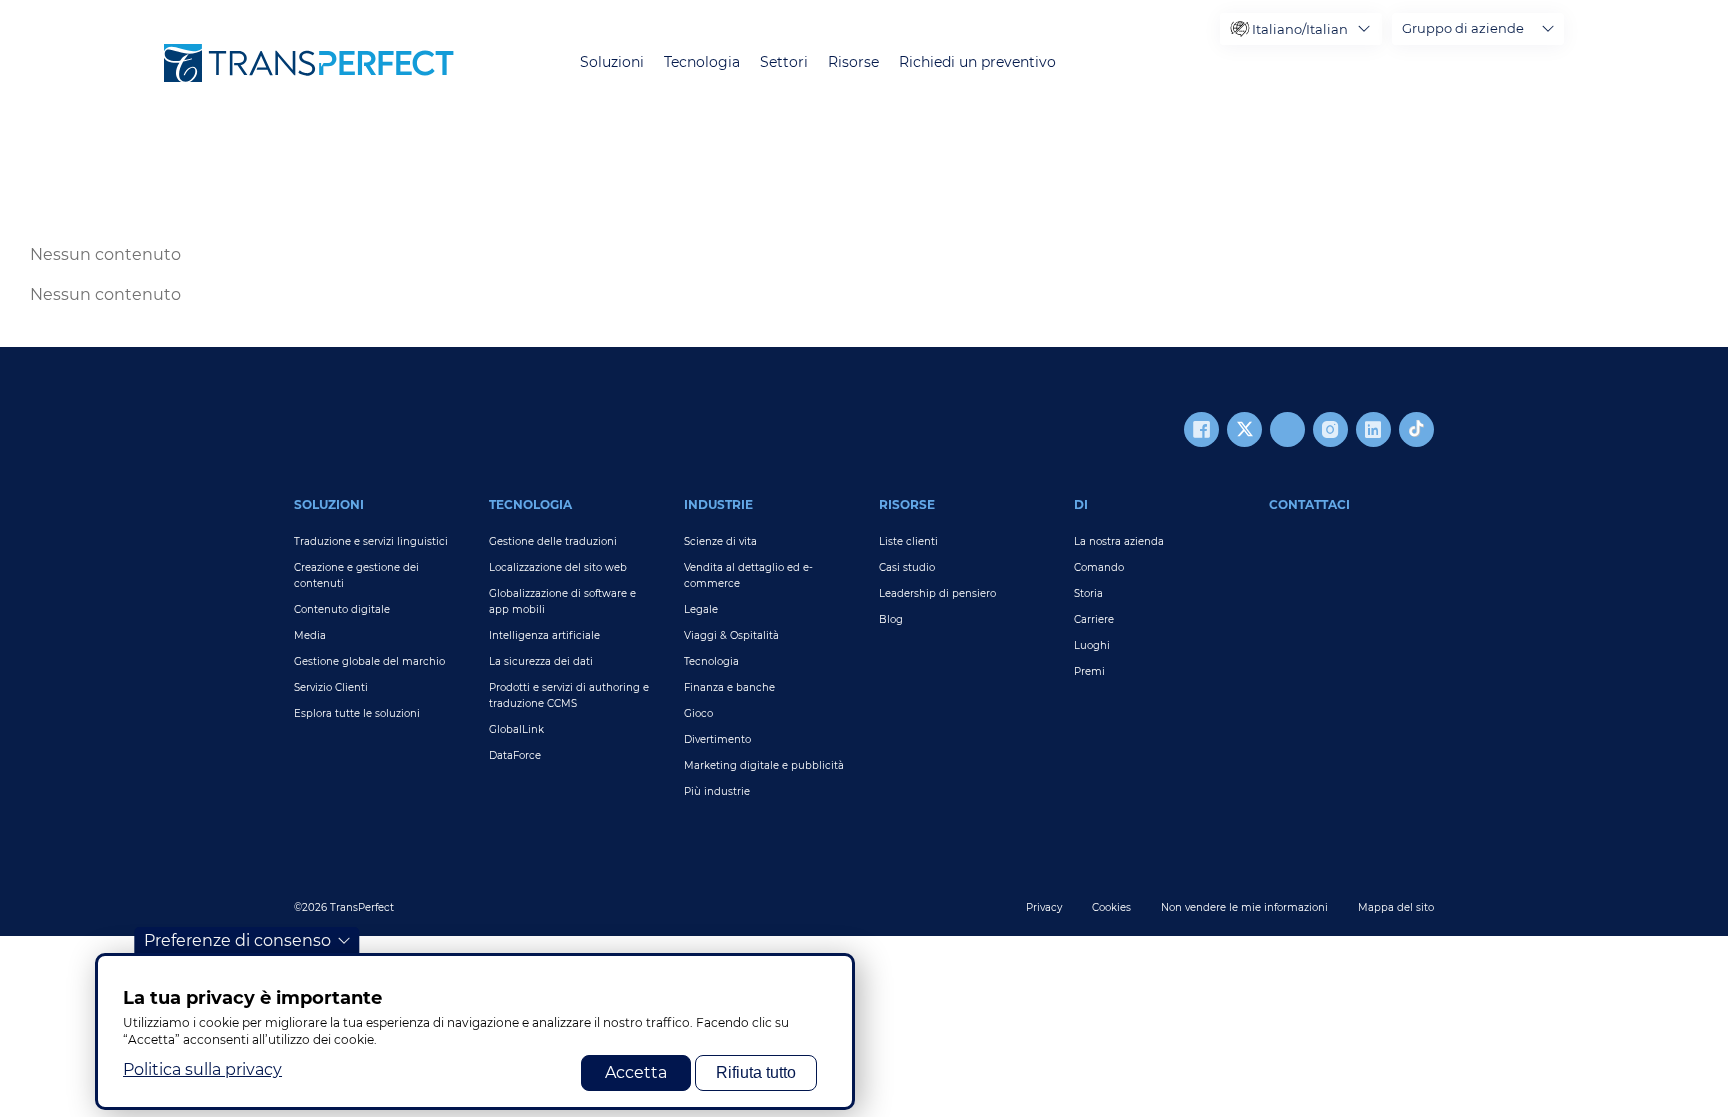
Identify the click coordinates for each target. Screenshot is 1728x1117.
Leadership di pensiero (937, 593)
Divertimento (717, 739)
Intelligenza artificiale (544, 635)
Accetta (636, 1072)
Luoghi (1092, 645)
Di (1081, 504)
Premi (1089, 671)
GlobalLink (516, 729)
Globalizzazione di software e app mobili (562, 601)
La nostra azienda (1119, 541)
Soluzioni (612, 62)
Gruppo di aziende (1463, 28)
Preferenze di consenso (237, 940)
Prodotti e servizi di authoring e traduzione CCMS (569, 695)
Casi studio (907, 567)
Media (310, 635)
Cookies (1111, 907)
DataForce (515, 755)
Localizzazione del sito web (558, 567)
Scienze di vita (720, 541)
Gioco (698, 713)
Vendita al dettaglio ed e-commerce (748, 575)
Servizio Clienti (331, 687)
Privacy (1044, 907)
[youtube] (1287, 429)
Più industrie (717, 791)
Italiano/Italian (1300, 29)
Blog (891, 619)
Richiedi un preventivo (977, 62)
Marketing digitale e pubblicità (764, 765)
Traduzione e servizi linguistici (371, 541)
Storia (1088, 593)
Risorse (853, 62)
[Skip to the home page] (309, 63)
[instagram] (1330, 429)
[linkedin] (1373, 429)
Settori (784, 62)
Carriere (1094, 619)
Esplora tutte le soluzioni (357, 713)
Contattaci (1309, 504)
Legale (701, 609)
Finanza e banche (729, 687)
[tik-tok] (1416, 429)
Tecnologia (702, 62)
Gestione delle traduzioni (553, 541)
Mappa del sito (1396, 907)
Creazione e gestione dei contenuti (356, 575)
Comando (1099, 567)
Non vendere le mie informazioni (1244, 907)
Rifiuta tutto (756, 1072)
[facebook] (1201, 429)
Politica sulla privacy (202, 1069)
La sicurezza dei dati (541, 661)
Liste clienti (908, 541)
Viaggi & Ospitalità (731, 635)
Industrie (718, 504)
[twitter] (1244, 429)
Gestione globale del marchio (369, 661)
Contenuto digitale (342, 609)
